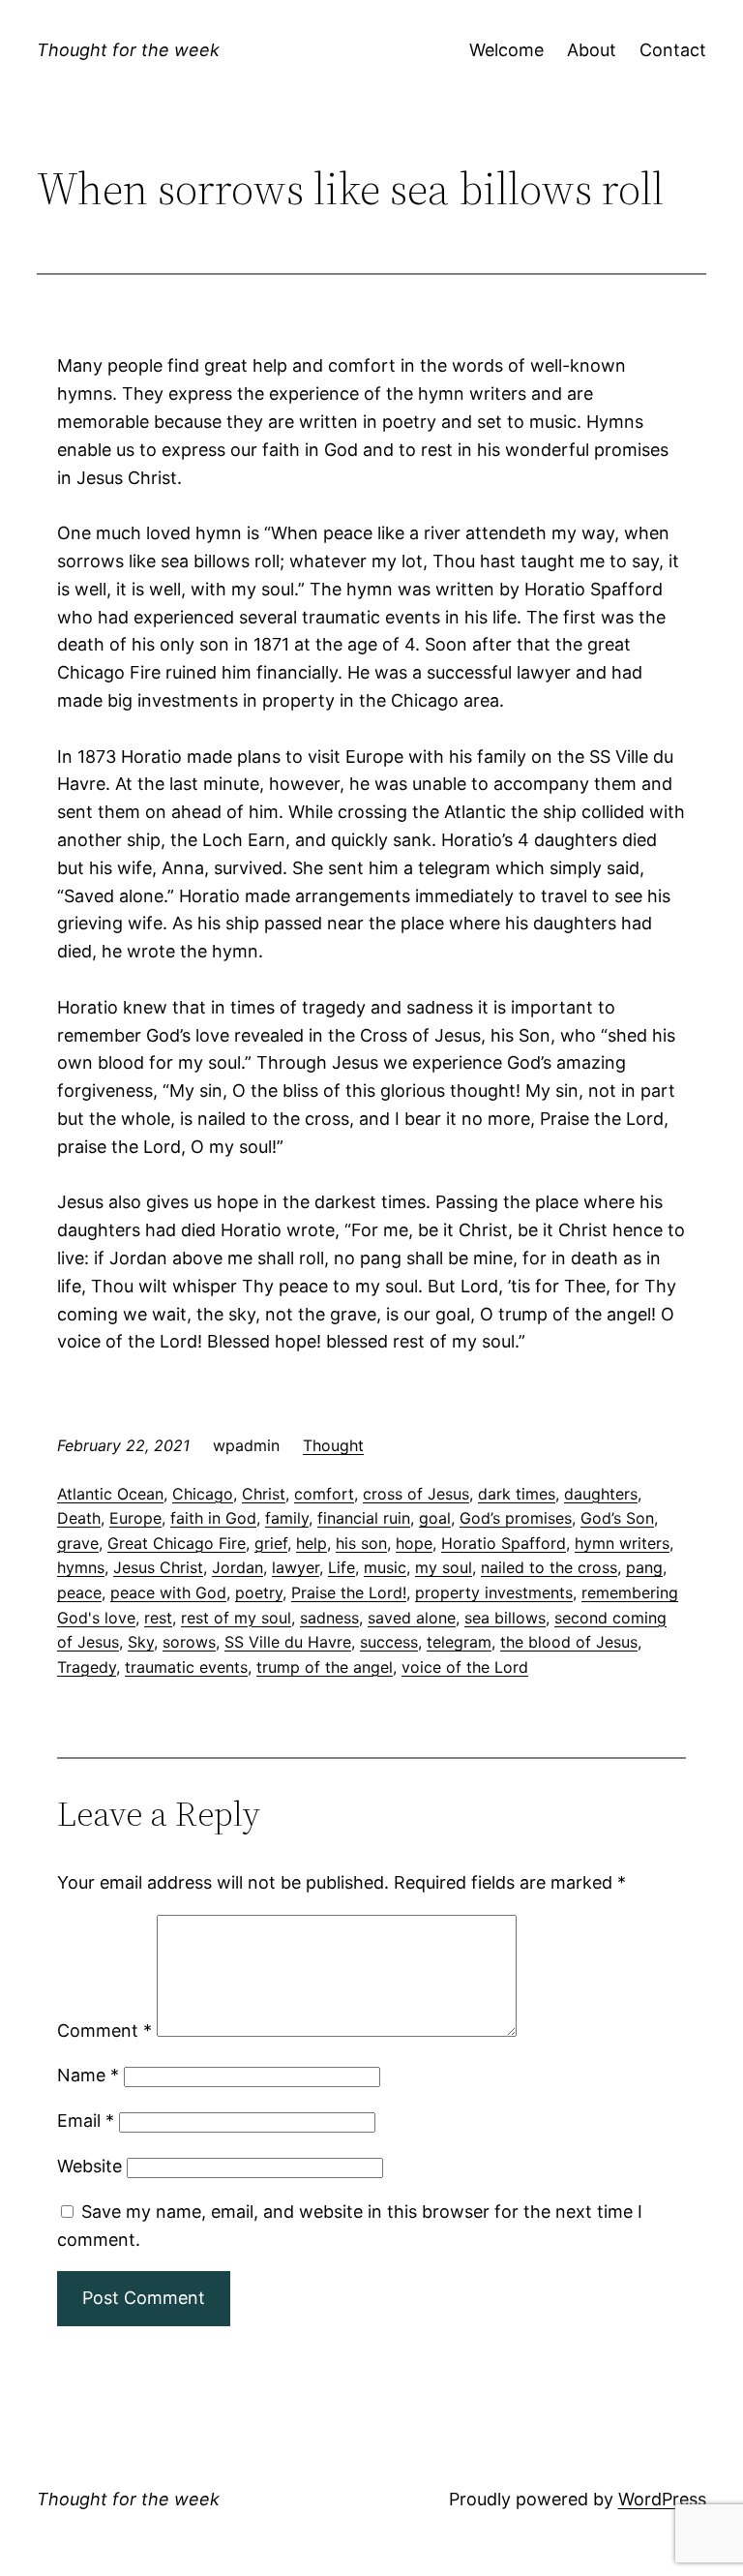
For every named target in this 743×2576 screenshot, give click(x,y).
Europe (135, 1518)
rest (158, 1618)
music (385, 1567)
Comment (104, 2030)
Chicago (203, 1494)
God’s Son (617, 1518)
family (287, 1518)
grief (271, 1543)
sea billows (505, 1618)
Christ (264, 1494)
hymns (81, 1567)
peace (79, 1592)
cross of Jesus (416, 1494)
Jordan (238, 1567)
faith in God (213, 1518)
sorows (189, 1642)
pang (644, 1567)
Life (342, 1567)
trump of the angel (325, 1667)
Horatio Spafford (504, 1543)
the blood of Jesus (569, 1642)
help (312, 1543)
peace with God (168, 1592)
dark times (517, 1494)
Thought (333, 1445)
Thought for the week (128, 50)
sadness (329, 1618)
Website (89, 2166)
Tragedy (87, 1667)
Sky (141, 1642)
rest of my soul (236, 1618)
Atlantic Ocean (110, 1494)
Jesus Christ (158, 1567)
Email (86, 2121)
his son (361, 1543)
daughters (601, 1494)
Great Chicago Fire (177, 1543)
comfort (324, 1494)
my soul (444, 1567)
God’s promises (516, 1518)
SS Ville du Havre (288, 1642)
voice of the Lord (465, 1667)
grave (78, 1543)
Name (88, 2075)
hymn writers (622, 1543)
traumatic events (186, 1667)
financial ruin (364, 1518)
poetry (259, 1592)
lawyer (296, 1567)
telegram (459, 1642)
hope (414, 1543)
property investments (494, 1592)
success (389, 1642)
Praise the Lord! (349, 1592)
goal (435, 1518)
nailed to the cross (549, 1567)
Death (79, 1518)
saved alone (412, 1618)
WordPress (662, 2499)
